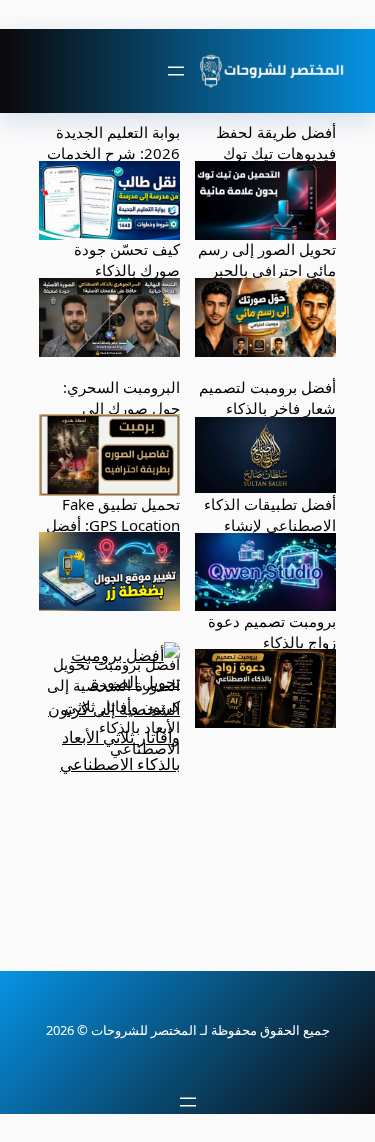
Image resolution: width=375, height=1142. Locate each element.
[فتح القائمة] (176, 71)
